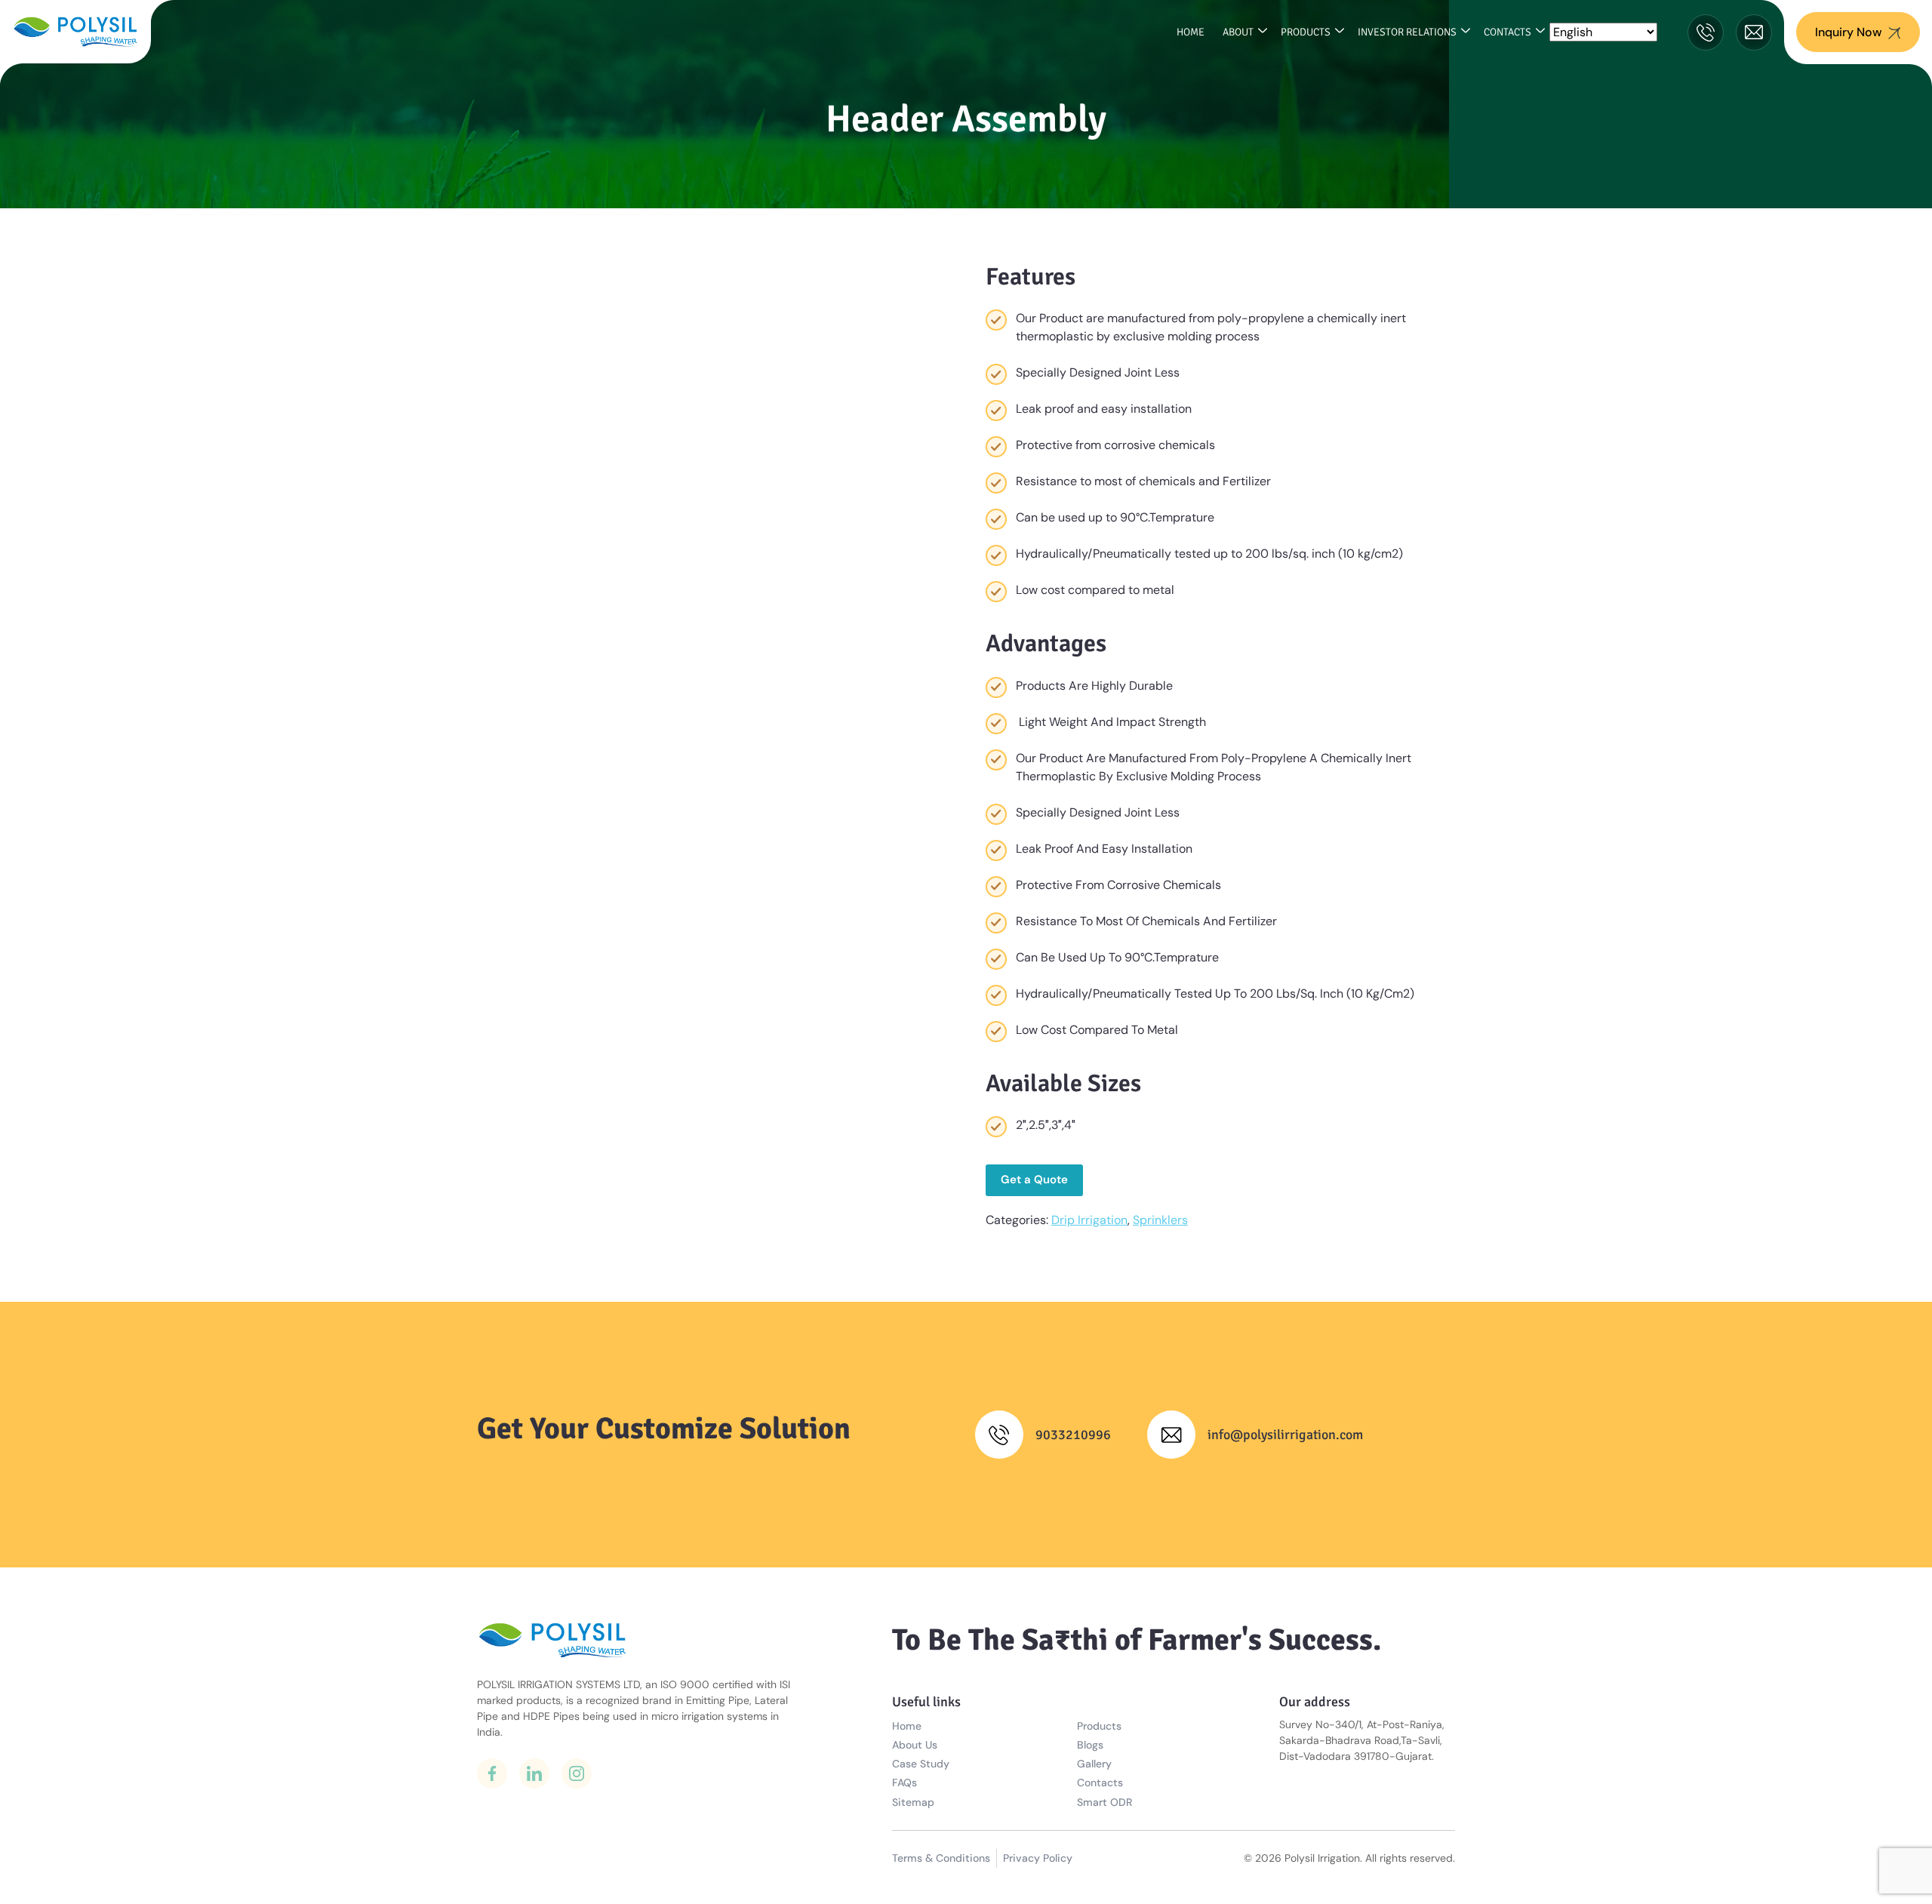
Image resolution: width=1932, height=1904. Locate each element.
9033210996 (1073, 1435)
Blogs (1090, 1745)
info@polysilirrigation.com (1285, 1435)
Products (1099, 1726)
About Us (915, 1745)
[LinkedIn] (534, 1773)
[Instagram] (577, 1773)
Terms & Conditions (941, 1858)
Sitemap (913, 1802)
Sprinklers (1160, 1220)
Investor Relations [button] (1407, 32)
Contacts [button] (1507, 32)
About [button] (1238, 32)
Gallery (1094, 1764)
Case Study (921, 1764)
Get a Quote (1034, 1180)
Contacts (1100, 1783)
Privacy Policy (1038, 1858)
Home (1191, 32)
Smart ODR (1104, 1802)
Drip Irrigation (1089, 1220)
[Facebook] (492, 1773)
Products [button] (1306, 32)
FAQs (904, 1783)
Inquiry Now (1849, 32)
